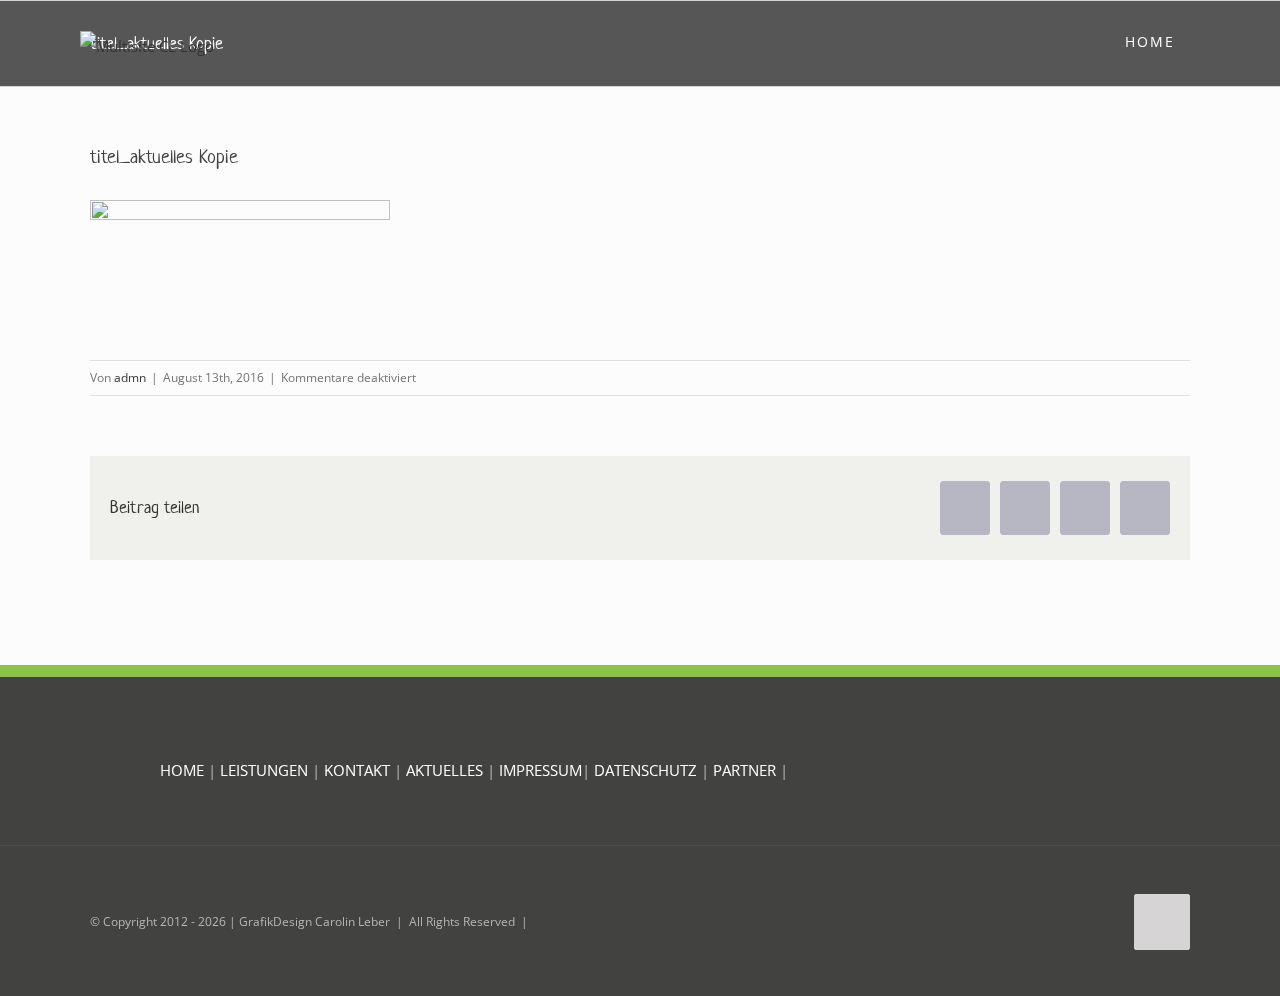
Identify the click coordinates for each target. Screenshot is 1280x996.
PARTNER (746, 770)
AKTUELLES (444, 770)
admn (130, 377)
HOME (182, 770)
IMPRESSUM (540, 770)
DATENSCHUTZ (647, 770)
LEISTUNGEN (264, 770)
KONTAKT (357, 770)
